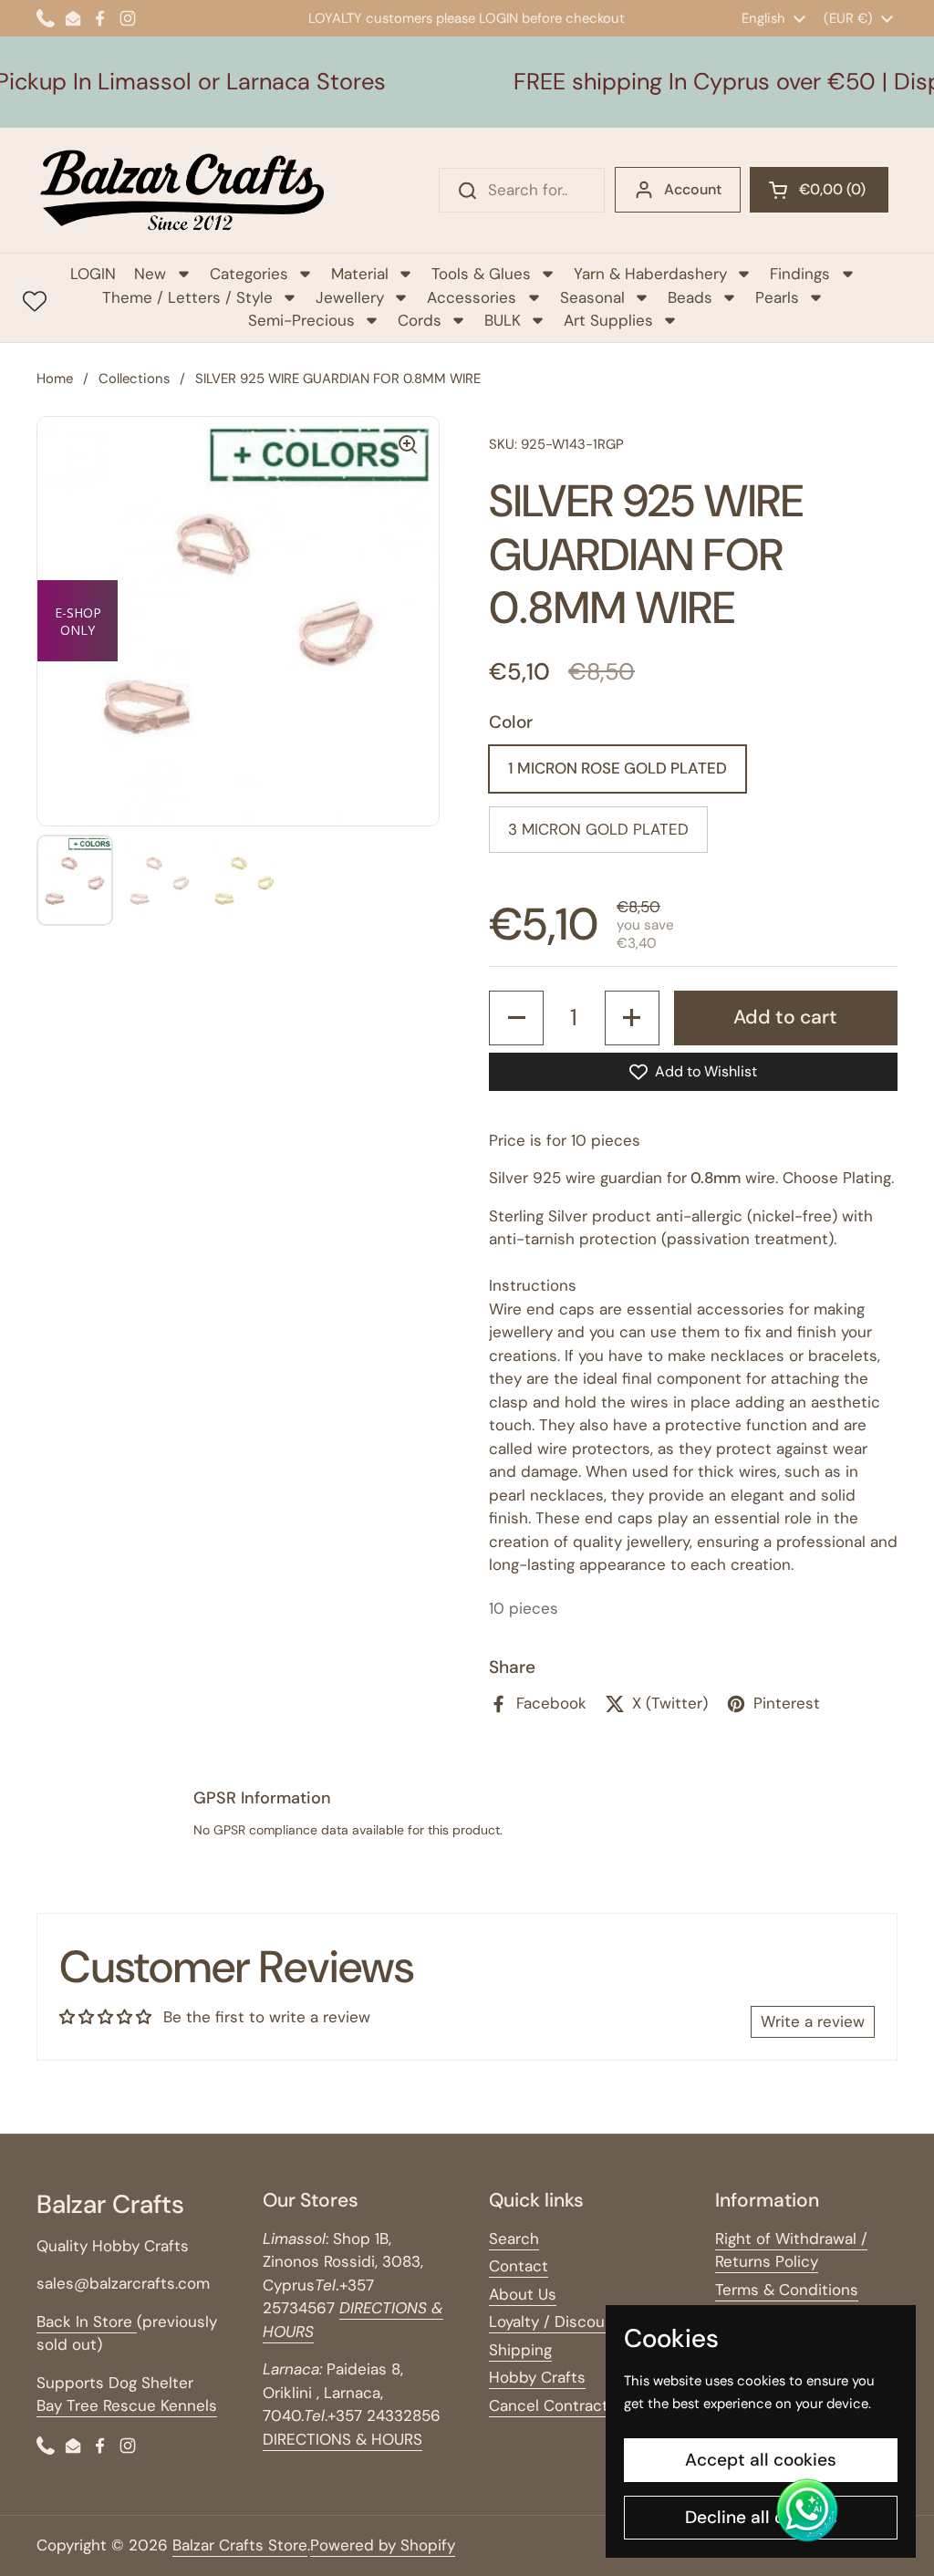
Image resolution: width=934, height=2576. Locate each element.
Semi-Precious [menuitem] (301, 320)
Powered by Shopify (383, 2545)
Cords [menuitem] (420, 320)
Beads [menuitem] (690, 297)
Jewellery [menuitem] (350, 297)
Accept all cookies (761, 2460)
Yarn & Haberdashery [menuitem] (650, 274)
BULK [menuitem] (503, 320)
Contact (519, 2266)
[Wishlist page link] (35, 301)
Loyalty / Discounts (559, 2322)
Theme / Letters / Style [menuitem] (187, 297)
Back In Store (87, 2322)
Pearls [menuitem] (777, 297)
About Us (523, 2294)
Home (55, 379)
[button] (819, 190)
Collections (134, 379)
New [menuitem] (150, 274)
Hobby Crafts (537, 2377)
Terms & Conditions (787, 2290)
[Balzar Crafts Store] (182, 190)
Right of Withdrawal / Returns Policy (791, 2250)
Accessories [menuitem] (472, 297)
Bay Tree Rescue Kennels (127, 2405)
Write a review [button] (813, 2021)
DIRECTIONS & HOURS (342, 2439)
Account (693, 189)
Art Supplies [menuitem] (608, 320)
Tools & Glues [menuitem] (481, 274)
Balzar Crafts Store (240, 2545)
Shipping (520, 2350)
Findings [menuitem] (800, 274)
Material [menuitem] (360, 274)
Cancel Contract (549, 2405)
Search (514, 2238)
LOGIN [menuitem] (93, 274)
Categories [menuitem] (249, 274)
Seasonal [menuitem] (592, 297)
